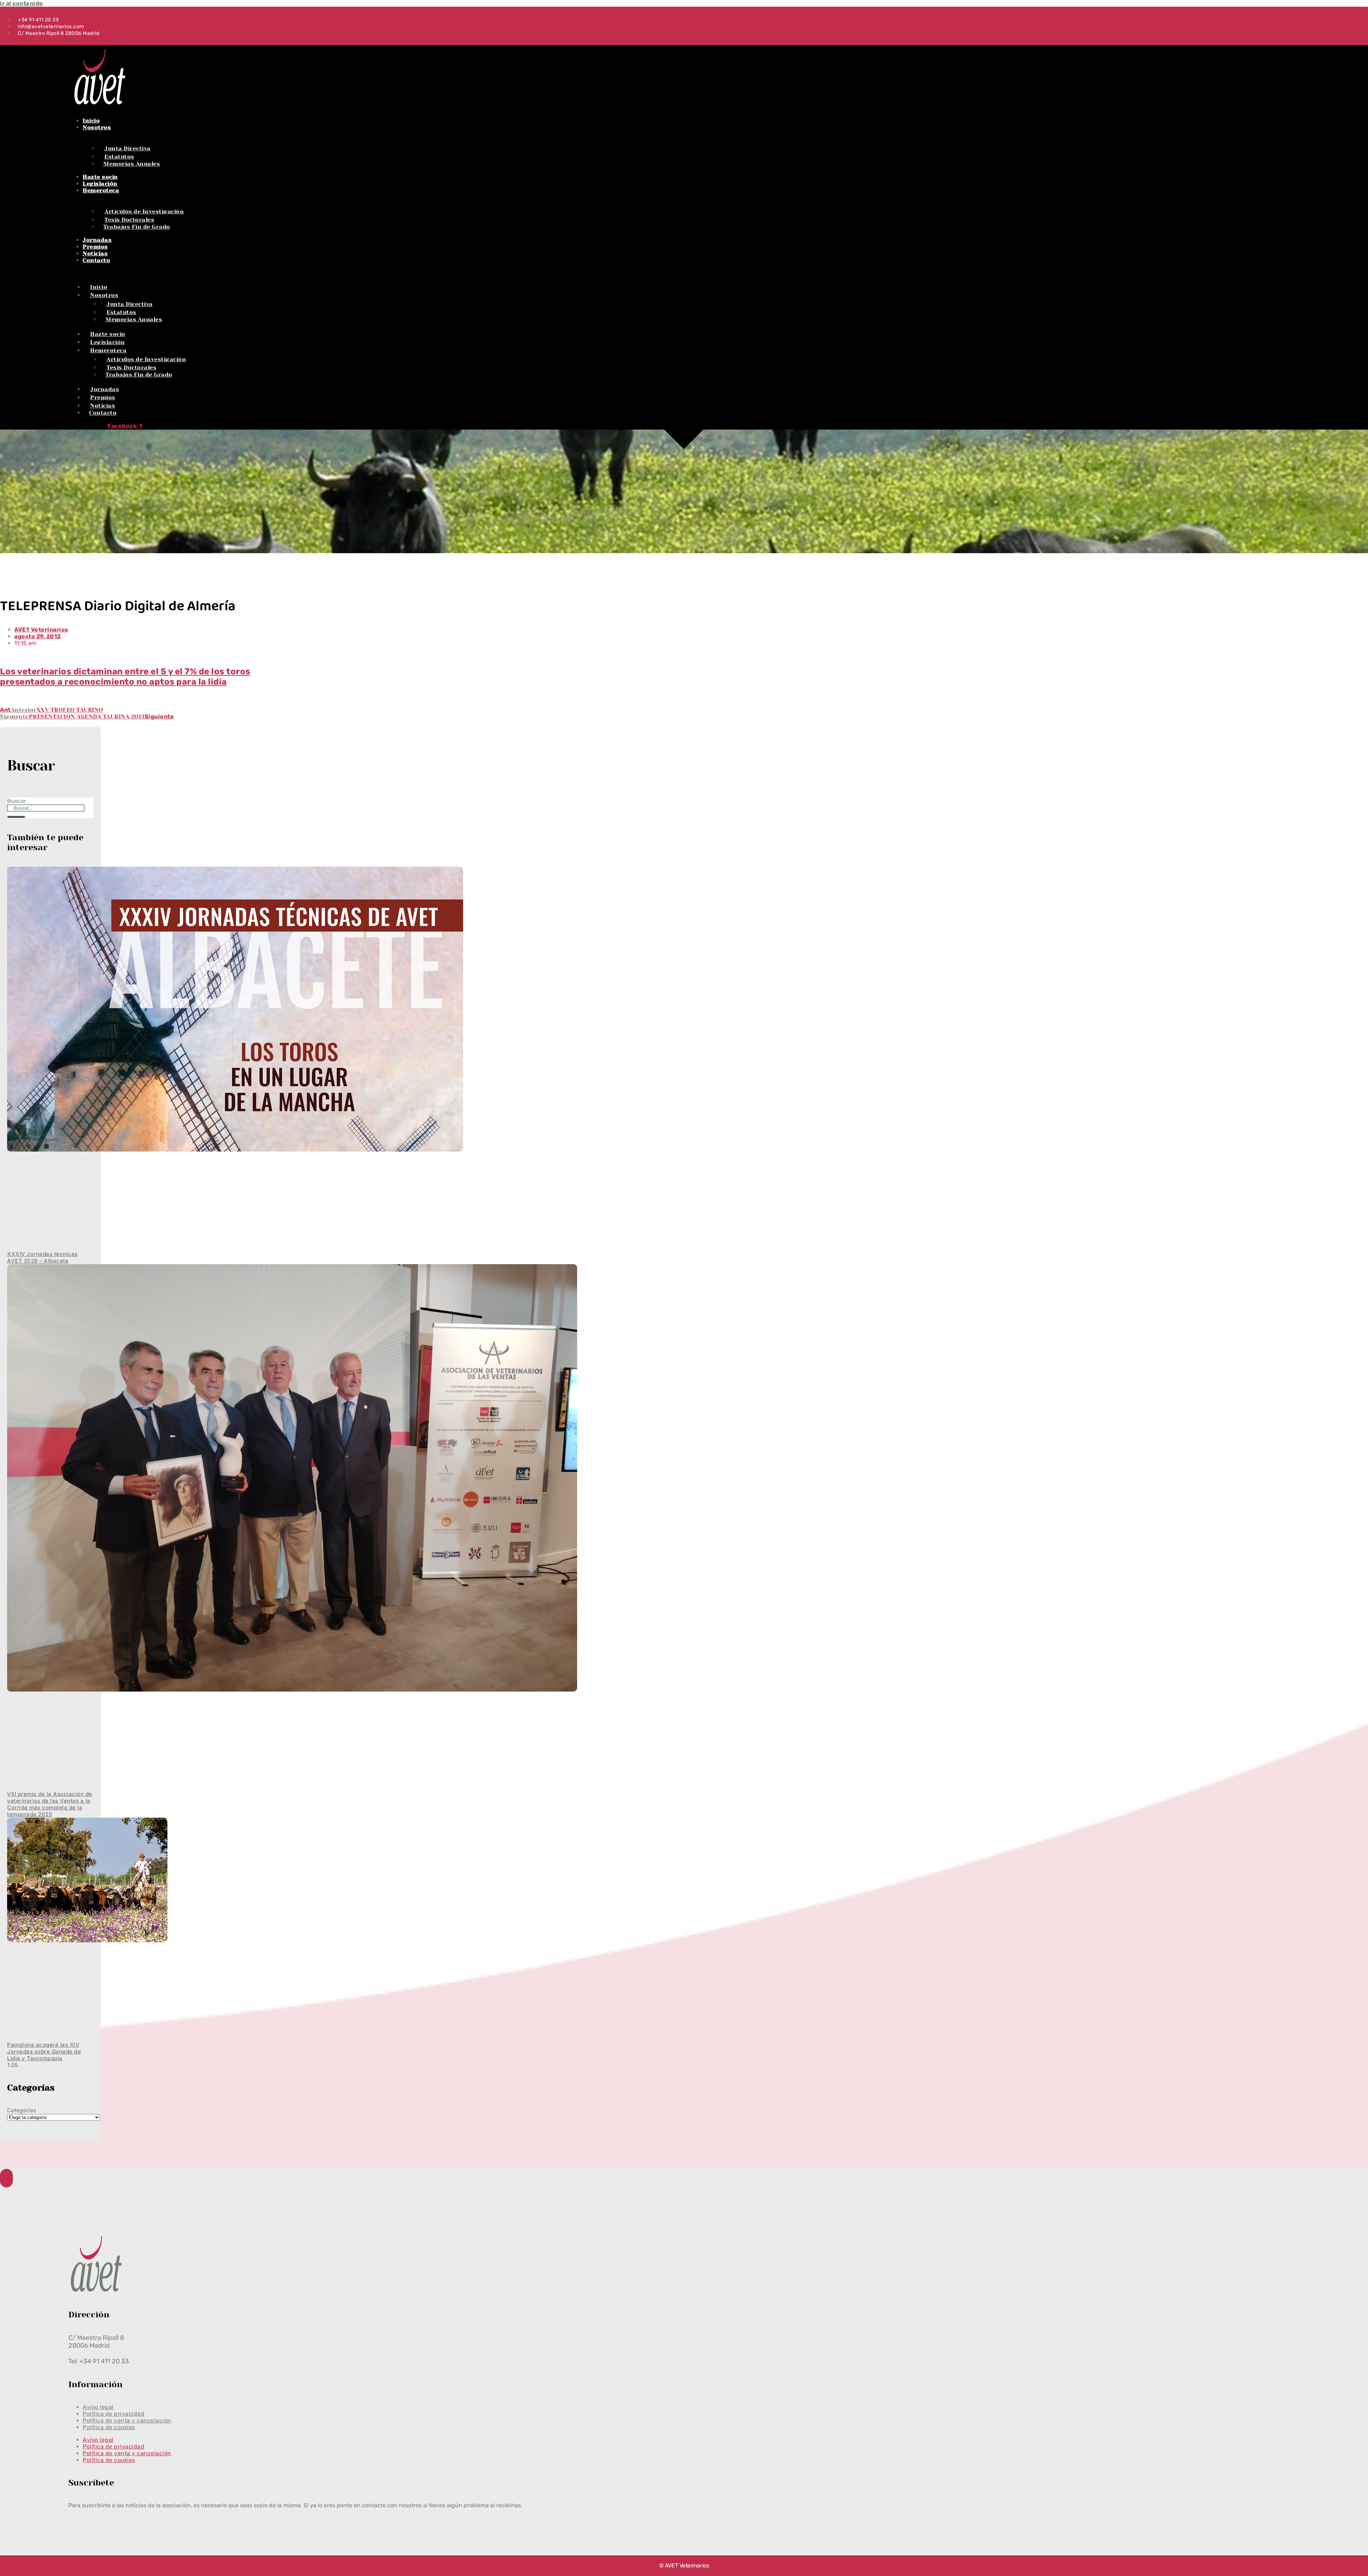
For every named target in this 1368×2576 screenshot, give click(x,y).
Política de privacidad (113, 2447)
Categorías (22, 2110)
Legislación (100, 184)
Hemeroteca (101, 190)
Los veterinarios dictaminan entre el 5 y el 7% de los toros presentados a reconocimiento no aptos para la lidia (125, 677)
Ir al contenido (22, 3)
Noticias (95, 253)
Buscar (17, 801)
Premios (95, 247)
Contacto (96, 260)
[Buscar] (16, 817)
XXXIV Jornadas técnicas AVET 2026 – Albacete (42, 1257)
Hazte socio (100, 177)
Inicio (91, 121)
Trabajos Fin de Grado (137, 227)
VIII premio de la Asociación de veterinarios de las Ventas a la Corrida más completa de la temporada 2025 (50, 1804)
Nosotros (97, 127)
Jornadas (97, 240)
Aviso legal (98, 2440)
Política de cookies (109, 2427)
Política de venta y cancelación (127, 2453)
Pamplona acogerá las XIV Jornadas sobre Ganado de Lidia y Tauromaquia (44, 2052)
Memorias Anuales (132, 164)
